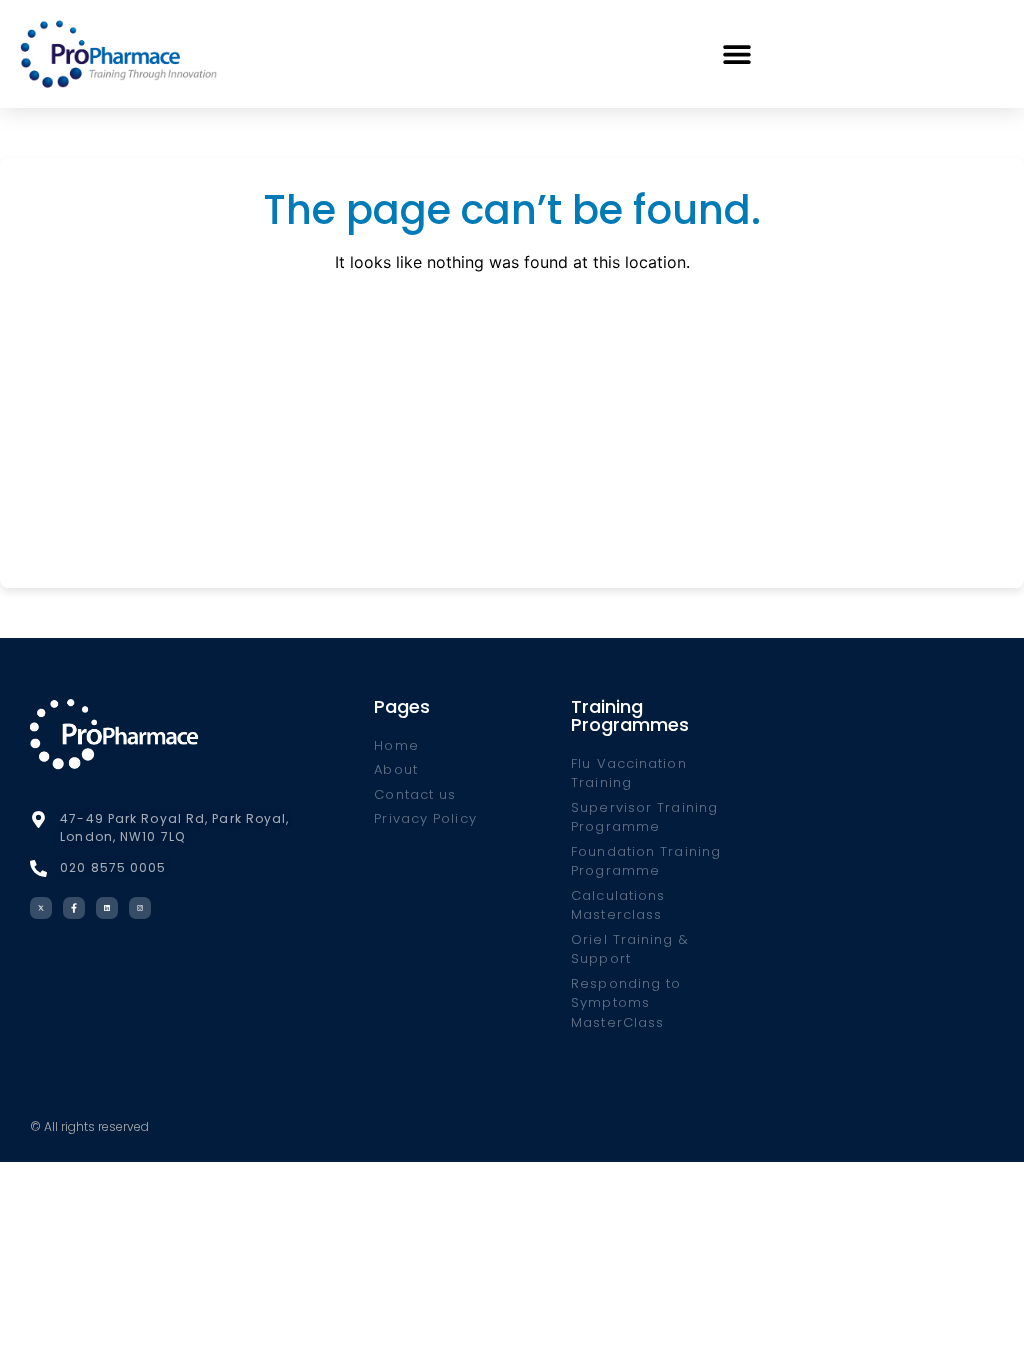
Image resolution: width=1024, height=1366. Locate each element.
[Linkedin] (107, 908)
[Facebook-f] (74, 908)
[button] (737, 53)
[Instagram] (140, 908)
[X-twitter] (41, 908)
